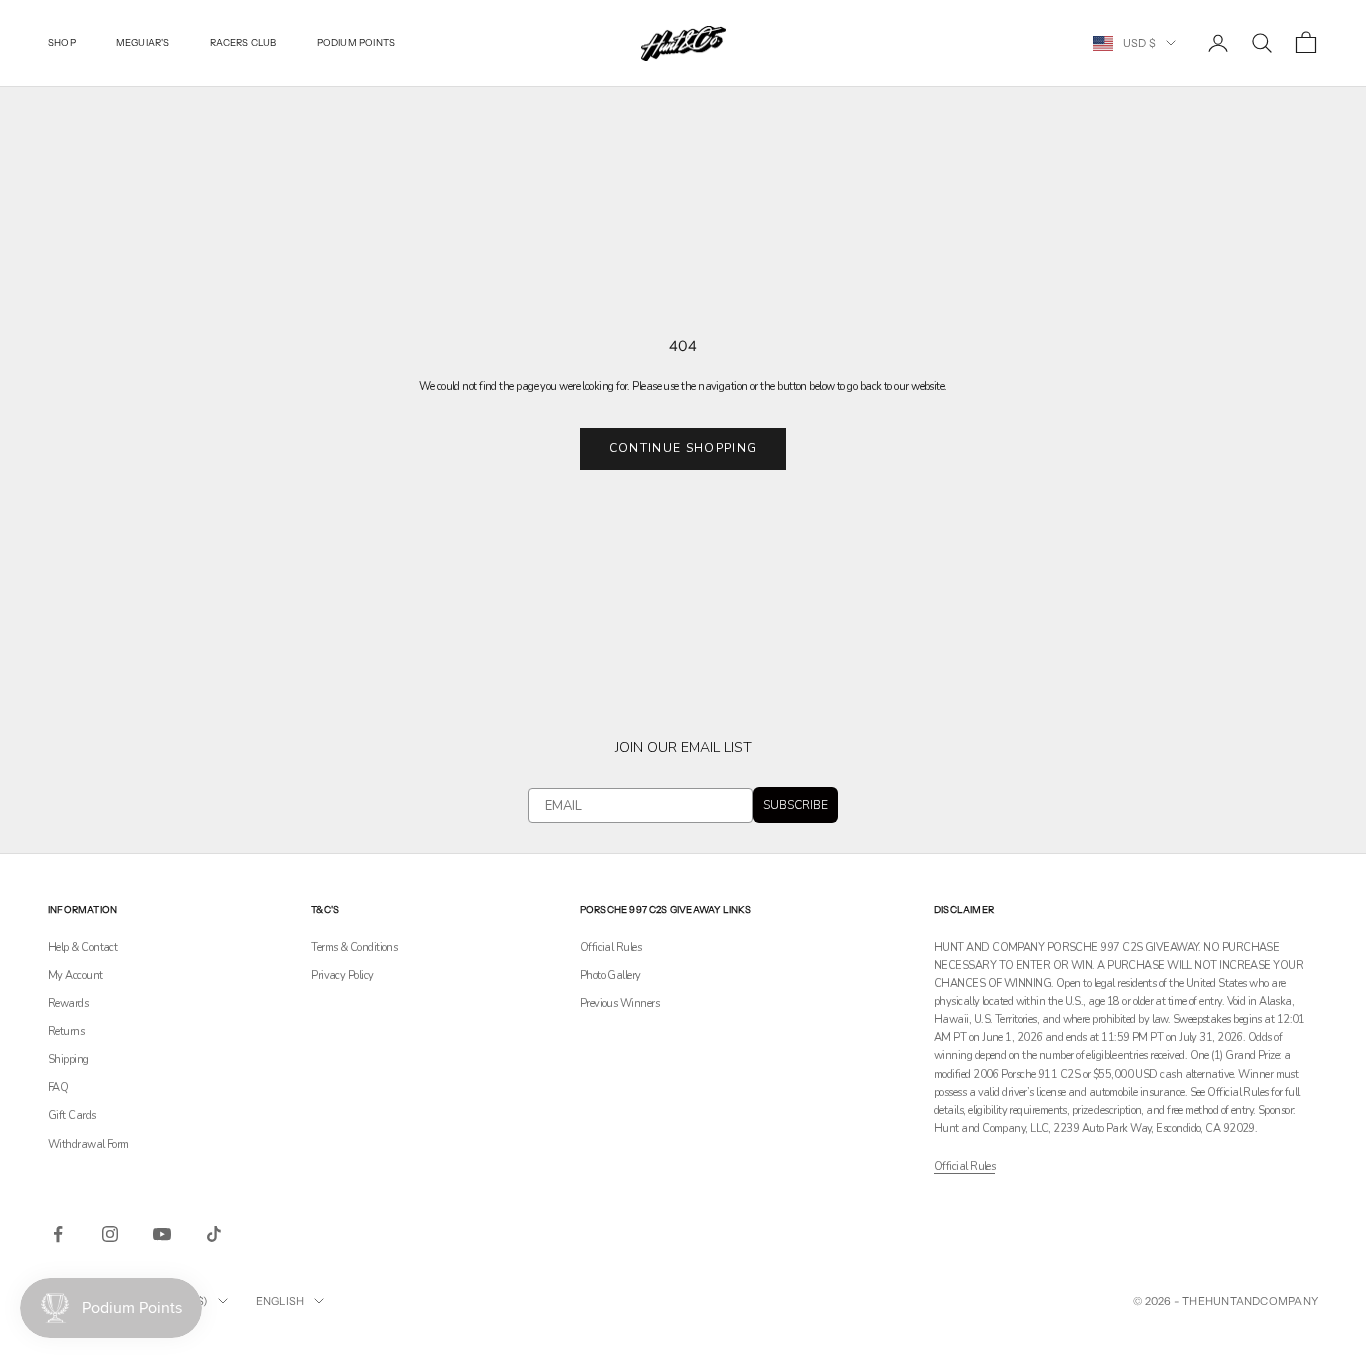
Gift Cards (72, 1115)
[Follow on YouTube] (162, 1234)
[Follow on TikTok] (214, 1234)
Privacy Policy (342, 975)
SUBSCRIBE (795, 805)
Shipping (68, 1059)
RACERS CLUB (243, 42)
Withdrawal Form (88, 1144)
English (280, 1301)
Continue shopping (683, 448)
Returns (66, 1031)
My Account (75, 975)
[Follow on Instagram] (110, 1234)
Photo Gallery (610, 975)
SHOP (62, 42)
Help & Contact (82, 947)
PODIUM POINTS (356, 42)
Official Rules (610, 947)
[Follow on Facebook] (58, 1234)
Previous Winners (619, 1003)
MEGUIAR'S (143, 42)
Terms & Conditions (354, 947)
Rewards (68, 1003)
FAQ (58, 1087)
